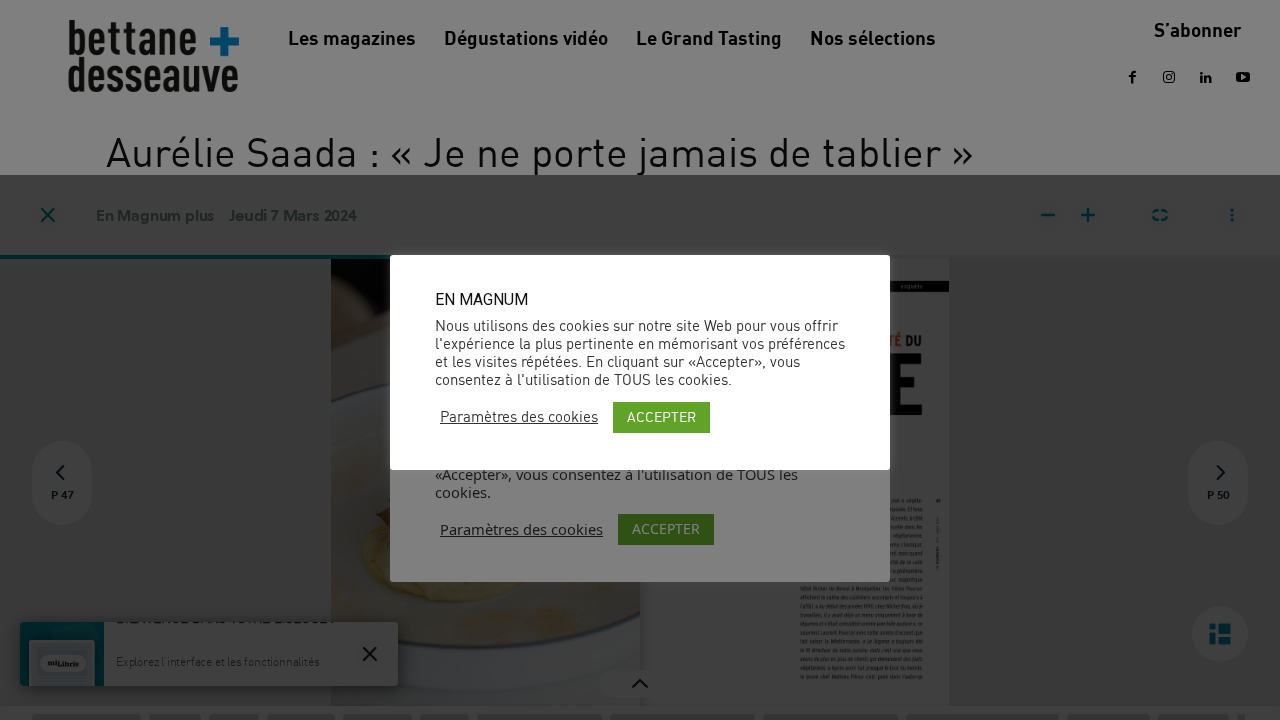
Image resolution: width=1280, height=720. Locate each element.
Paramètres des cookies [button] (519, 417)
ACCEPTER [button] (661, 416)
